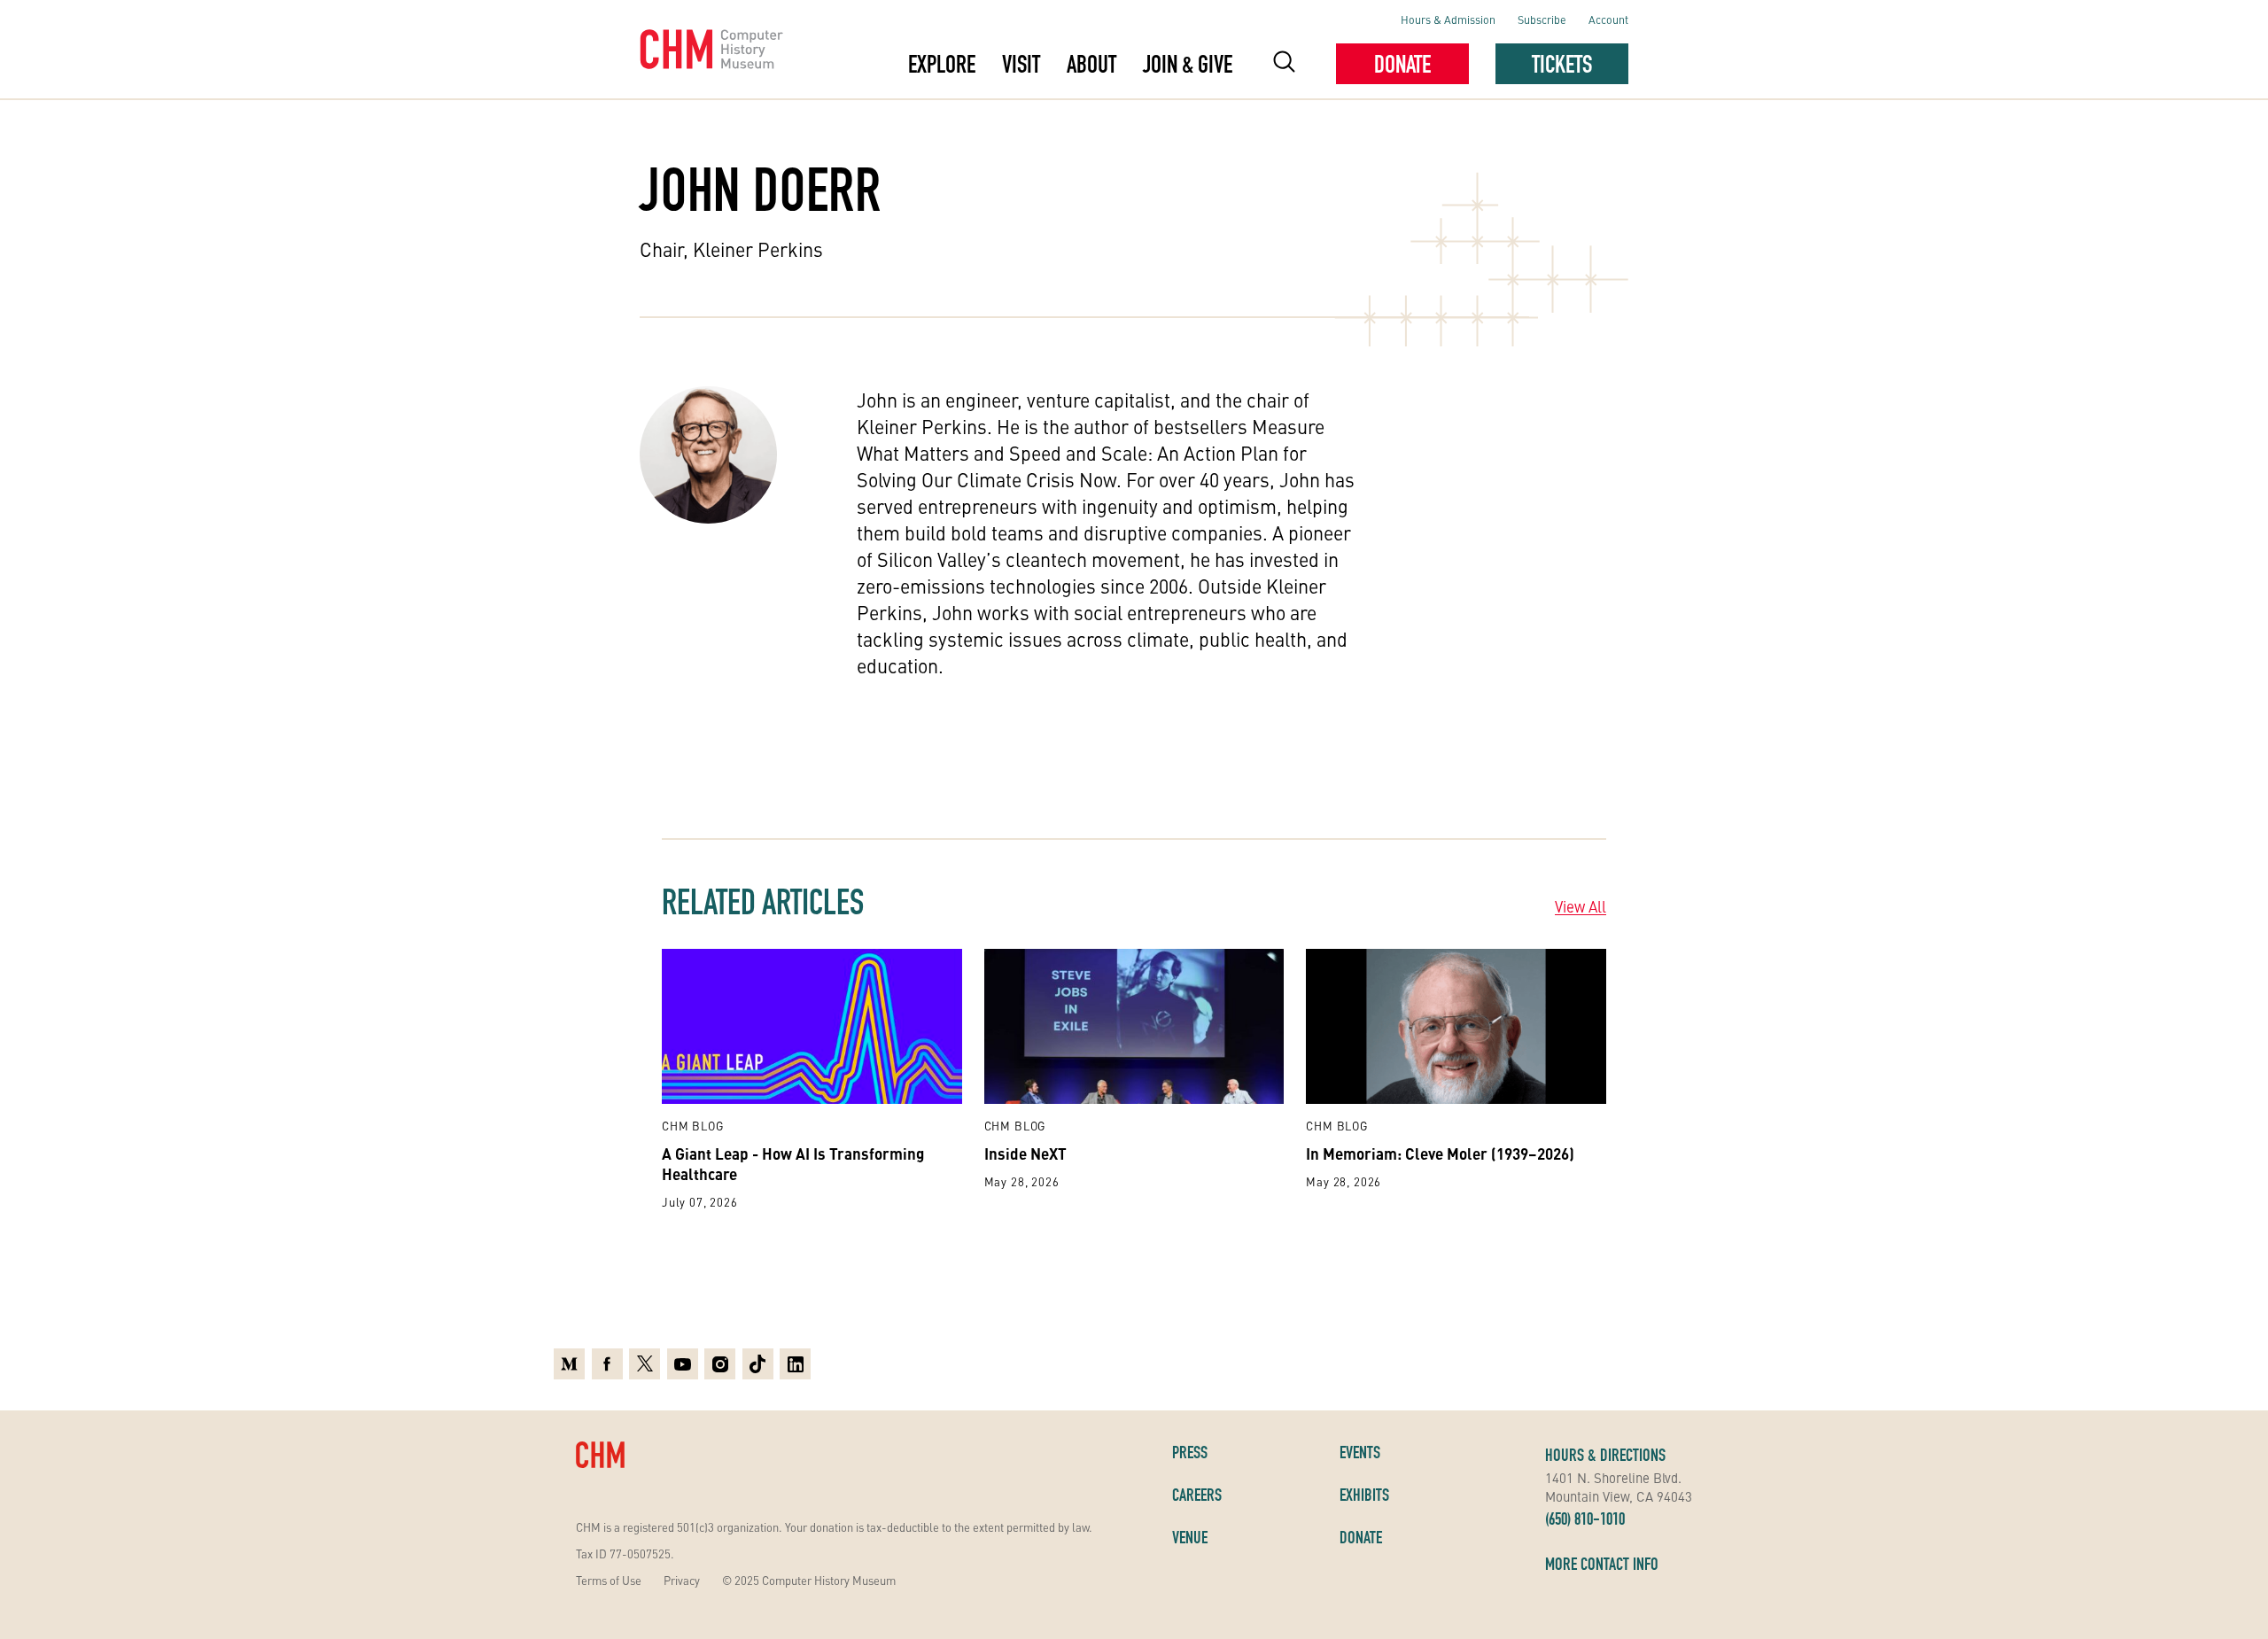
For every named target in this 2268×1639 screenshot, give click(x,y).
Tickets (1562, 64)
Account (1608, 19)
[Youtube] (683, 1364)
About (1091, 64)
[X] (645, 1364)
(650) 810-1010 (1585, 1519)
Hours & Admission (1448, 19)
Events (1360, 1452)
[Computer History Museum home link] (712, 50)
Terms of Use (609, 1580)
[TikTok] (758, 1364)
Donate (1402, 64)
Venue (1190, 1537)
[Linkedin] (795, 1364)
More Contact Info (1602, 1564)
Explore (942, 64)
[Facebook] (607, 1364)
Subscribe (1542, 19)
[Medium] (569, 1364)
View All (1581, 906)
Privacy (682, 1580)
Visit (1021, 64)
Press (1190, 1452)
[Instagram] (720, 1364)
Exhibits (1364, 1495)
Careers (1197, 1495)
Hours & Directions (1605, 1455)
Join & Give (1188, 64)
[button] (1284, 64)
